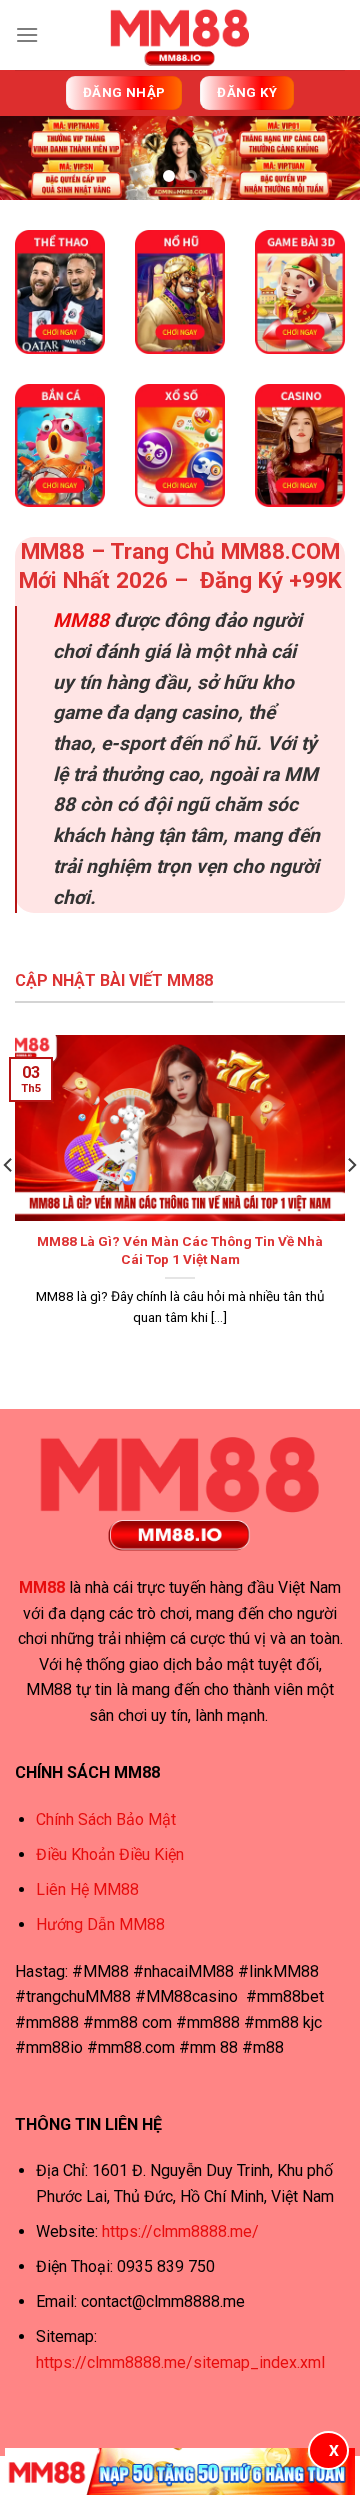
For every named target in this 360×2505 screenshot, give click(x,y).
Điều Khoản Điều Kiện (110, 1854)
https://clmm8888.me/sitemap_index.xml (180, 2362)
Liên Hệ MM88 (87, 1889)
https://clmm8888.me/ (180, 2231)
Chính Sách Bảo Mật (106, 1819)
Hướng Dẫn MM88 (100, 1924)
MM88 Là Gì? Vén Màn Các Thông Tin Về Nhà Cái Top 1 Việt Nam (180, 1250)
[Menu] (27, 34)
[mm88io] (180, 35)
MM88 (81, 620)
